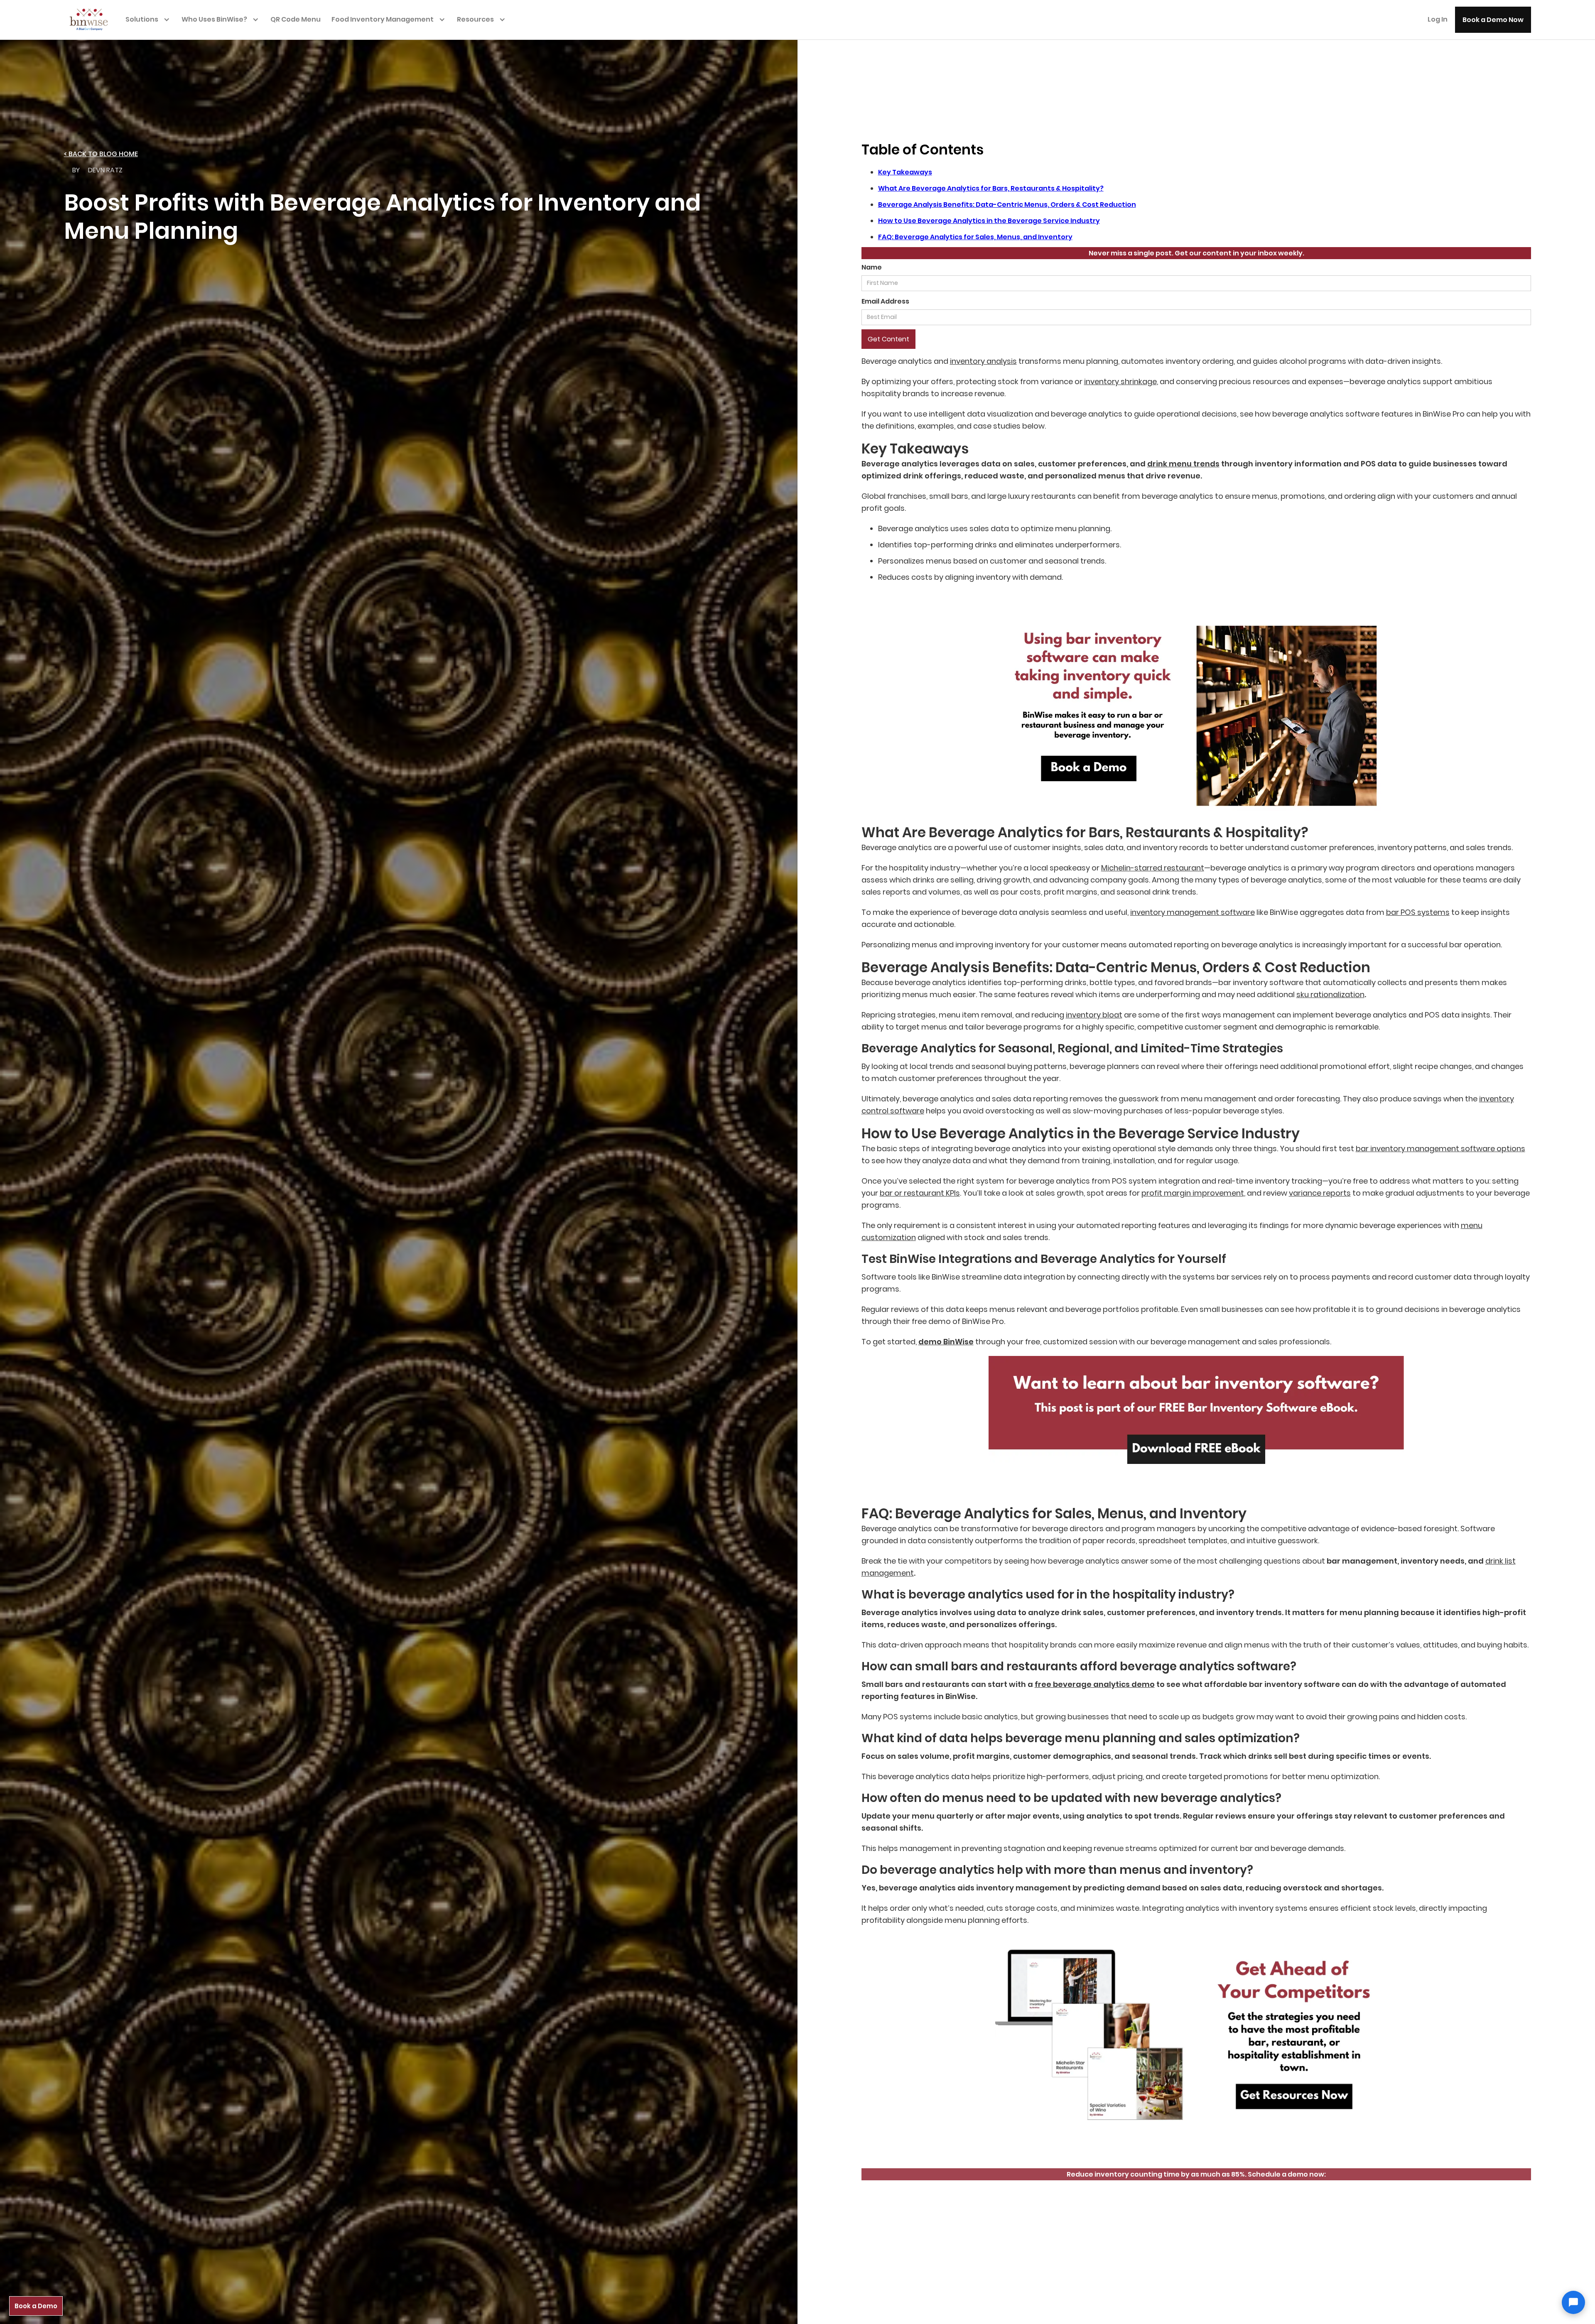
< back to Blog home (101, 154)
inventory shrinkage (1120, 381)
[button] (150, 19)
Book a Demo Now (1493, 20)
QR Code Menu (296, 19)
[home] (93, 19)
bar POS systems (1418, 912)
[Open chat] (1573, 2302)
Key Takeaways (905, 172)
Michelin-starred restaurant (1153, 868)
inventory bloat (1094, 1015)
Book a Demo (36, 2306)
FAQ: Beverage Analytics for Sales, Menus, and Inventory (975, 237)
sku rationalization (1330, 994)
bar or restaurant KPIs (920, 1193)
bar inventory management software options (1440, 1149)
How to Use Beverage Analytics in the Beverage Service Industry (989, 221)
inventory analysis (983, 361)
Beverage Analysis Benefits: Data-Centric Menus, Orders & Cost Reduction (1007, 205)
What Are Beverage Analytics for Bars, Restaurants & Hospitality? (991, 188)
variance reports (1320, 1193)
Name (872, 267)
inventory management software (1193, 912)
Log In (1438, 19)
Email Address (885, 301)
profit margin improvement (1193, 1193)
